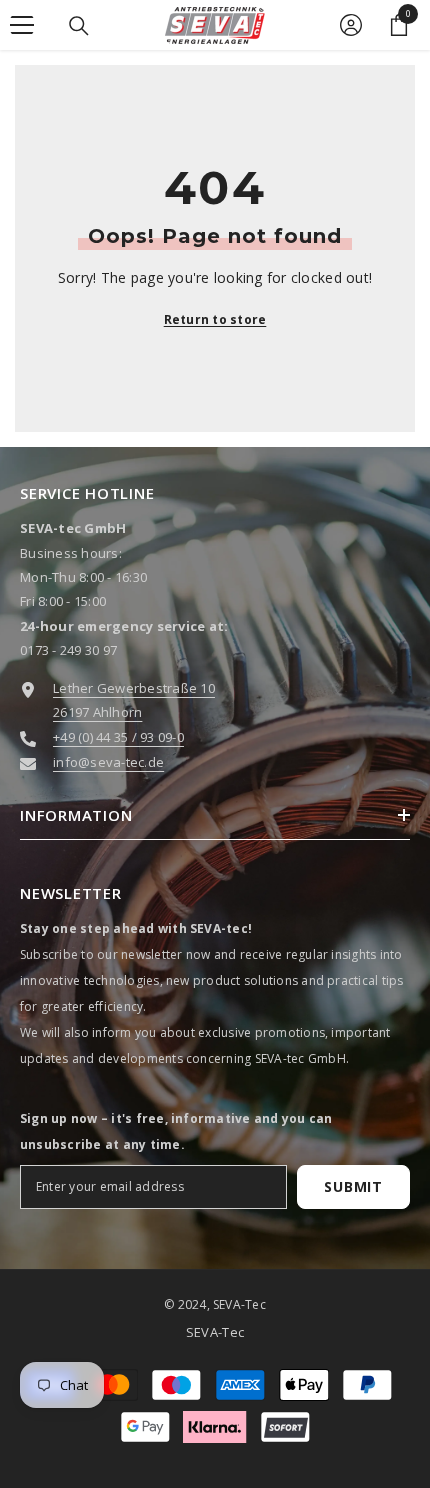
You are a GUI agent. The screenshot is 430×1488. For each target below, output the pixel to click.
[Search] (79, 26)
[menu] (22, 25)
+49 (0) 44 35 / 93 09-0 (118, 737)
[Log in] (351, 25)
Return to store (215, 319)
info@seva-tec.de (108, 762)
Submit (353, 1186)
